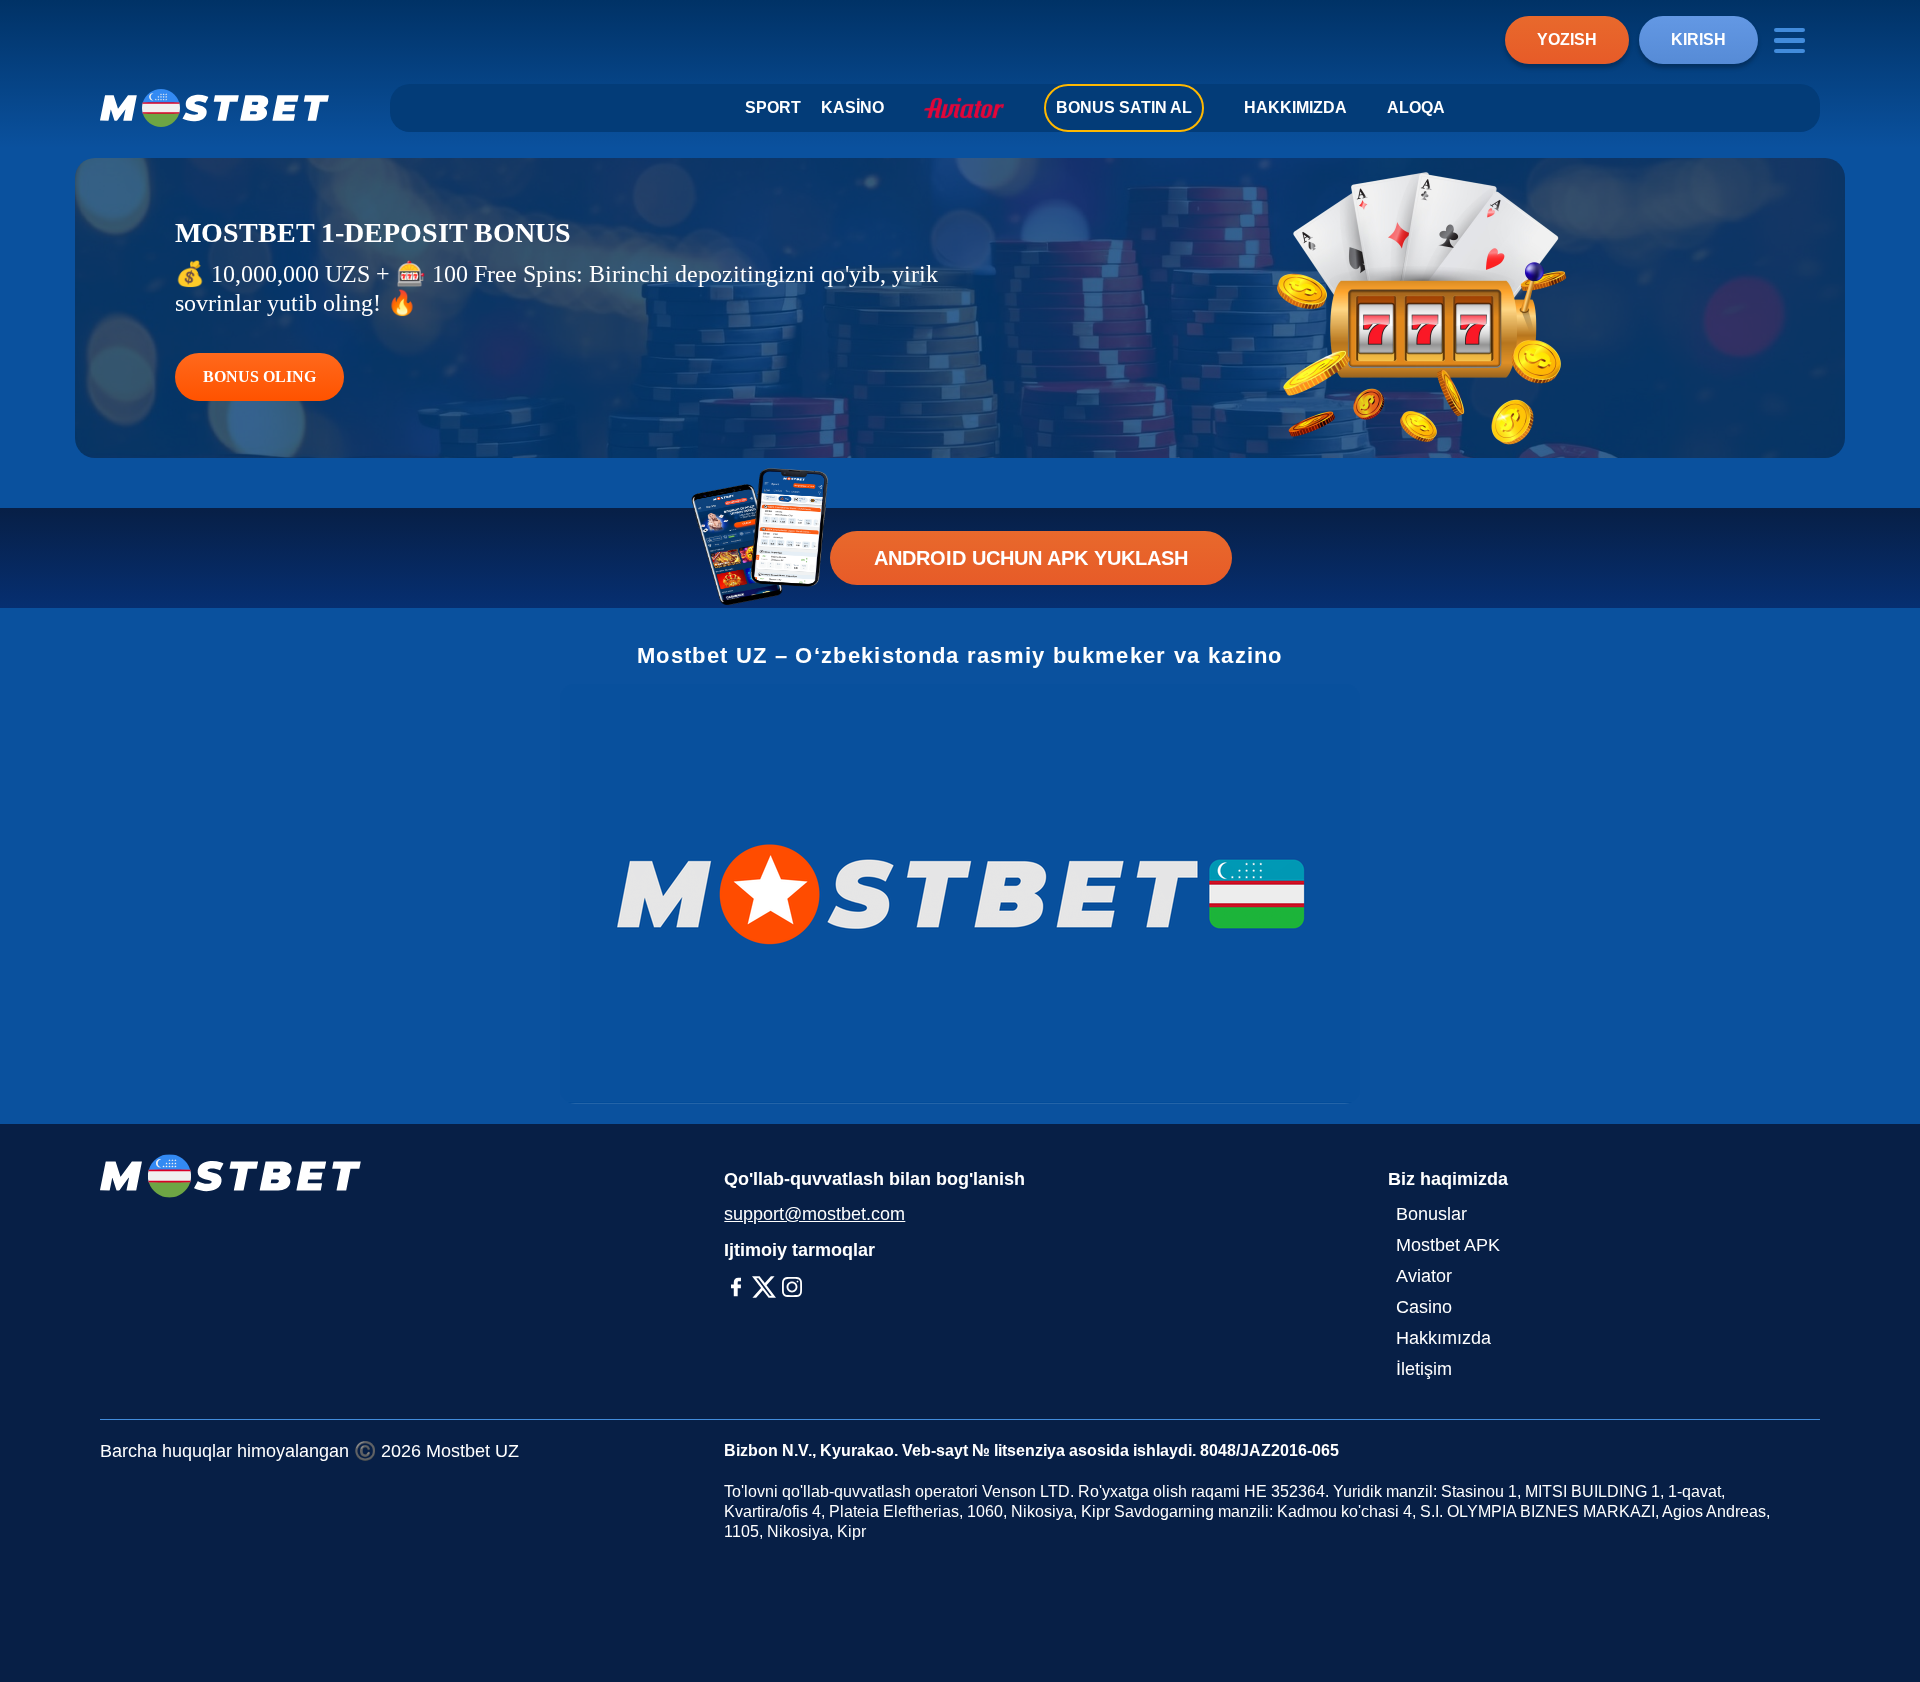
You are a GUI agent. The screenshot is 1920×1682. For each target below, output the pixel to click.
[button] (1885, 1527)
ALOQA (1416, 107)
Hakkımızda (1295, 107)
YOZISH (1567, 39)
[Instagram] (792, 1287)
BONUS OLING (259, 376)
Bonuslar (1431, 1214)
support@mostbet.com (814, 1214)
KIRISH (1698, 39)
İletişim (1424, 1369)
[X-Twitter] (764, 1287)
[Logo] (215, 108)
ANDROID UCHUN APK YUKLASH (1031, 558)
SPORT (773, 107)
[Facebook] (736, 1287)
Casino (1424, 1307)
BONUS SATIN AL (1124, 107)
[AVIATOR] (964, 108)
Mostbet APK (1448, 1245)
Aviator (1424, 1276)
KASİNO (852, 107)
